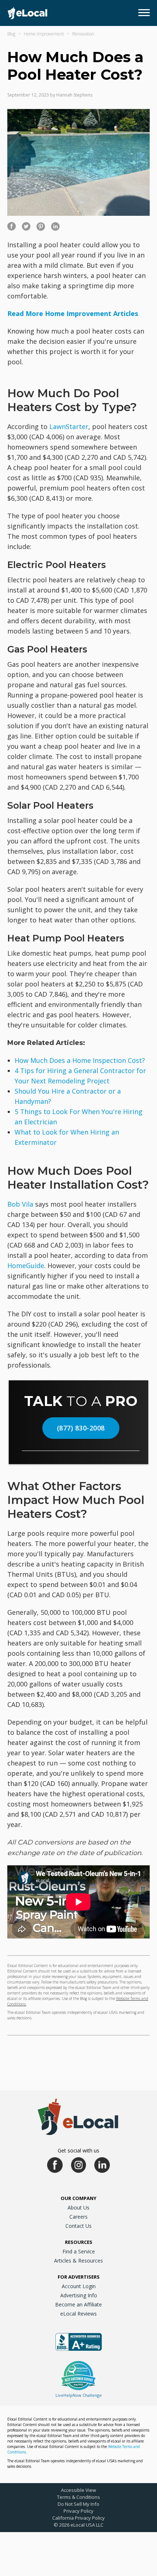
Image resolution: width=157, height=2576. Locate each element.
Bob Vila (20, 1204)
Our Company (78, 2198)
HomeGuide (26, 1266)
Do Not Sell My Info (78, 2504)
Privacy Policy (78, 2511)
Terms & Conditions (78, 2497)
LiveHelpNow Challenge (79, 2395)
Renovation (83, 34)
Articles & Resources (78, 2261)
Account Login (79, 2286)
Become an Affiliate (78, 2304)
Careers (78, 2217)
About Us (78, 2208)
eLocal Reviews (78, 2314)
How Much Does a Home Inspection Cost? (80, 1060)
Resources (79, 2242)
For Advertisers (79, 2277)
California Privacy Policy (78, 2518)
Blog (11, 34)
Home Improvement (44, 34)
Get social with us (78, 2150)
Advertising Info (79, 2295)
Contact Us (78, 2226)
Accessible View (78, 2490)
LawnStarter (69, 426)
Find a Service (79, 2251)
